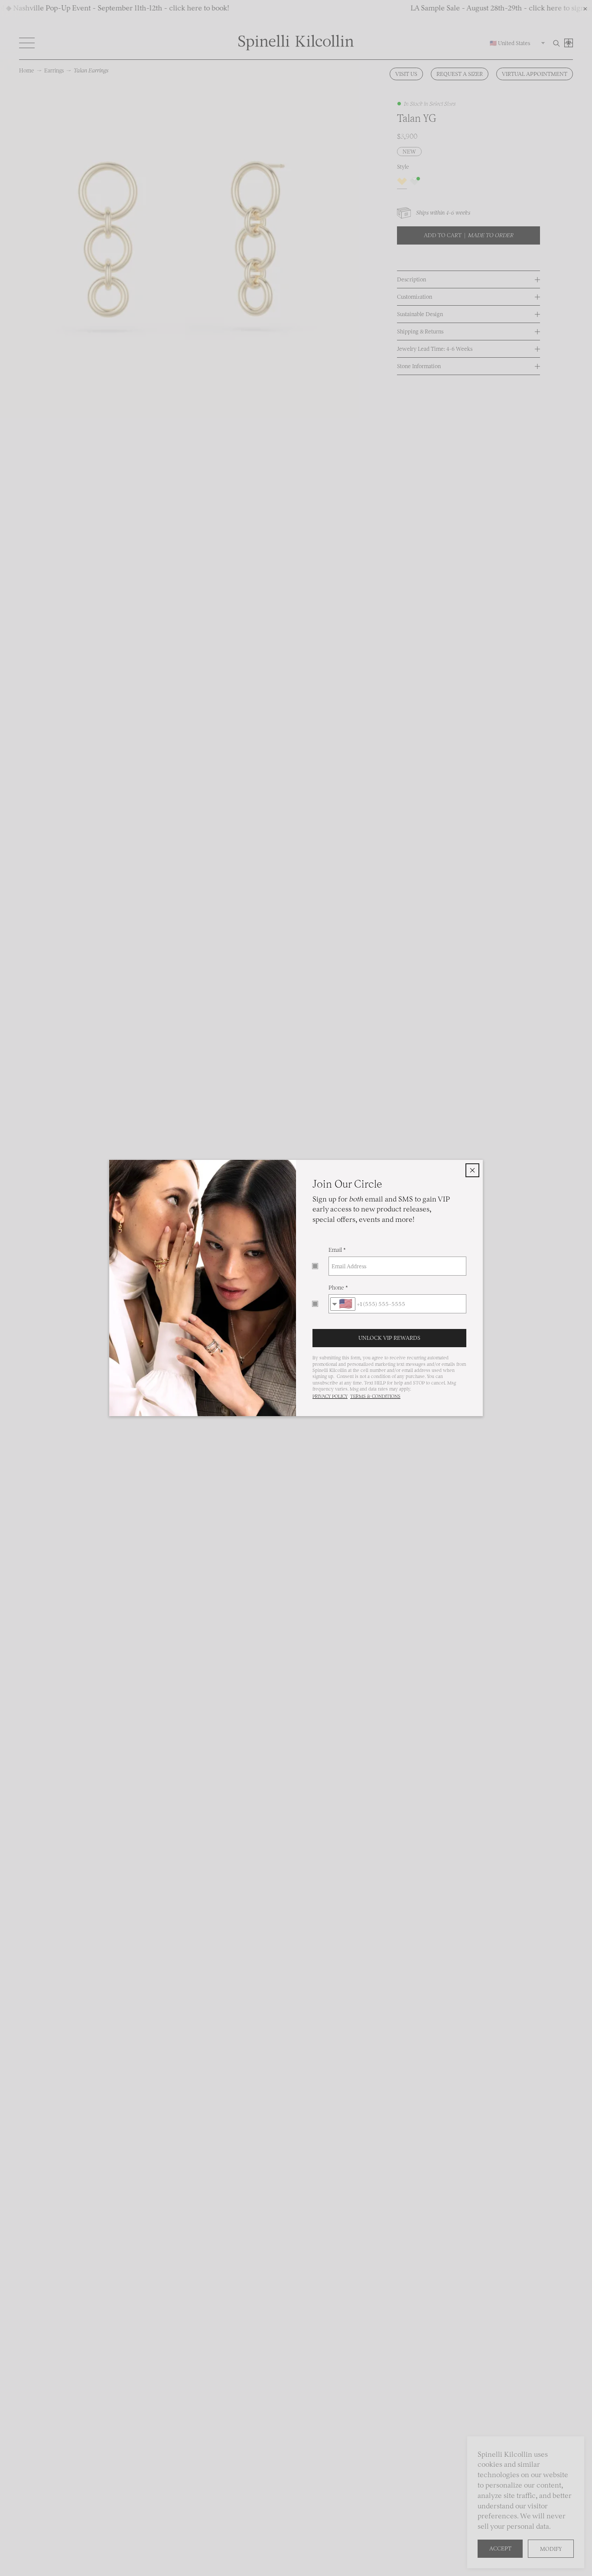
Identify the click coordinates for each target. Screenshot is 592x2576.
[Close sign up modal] (472, 1170)
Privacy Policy (330, 1396)
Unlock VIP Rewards (389, 1338)
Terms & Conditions (375, 1396)
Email (335, 1250)
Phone (336, 1288)
